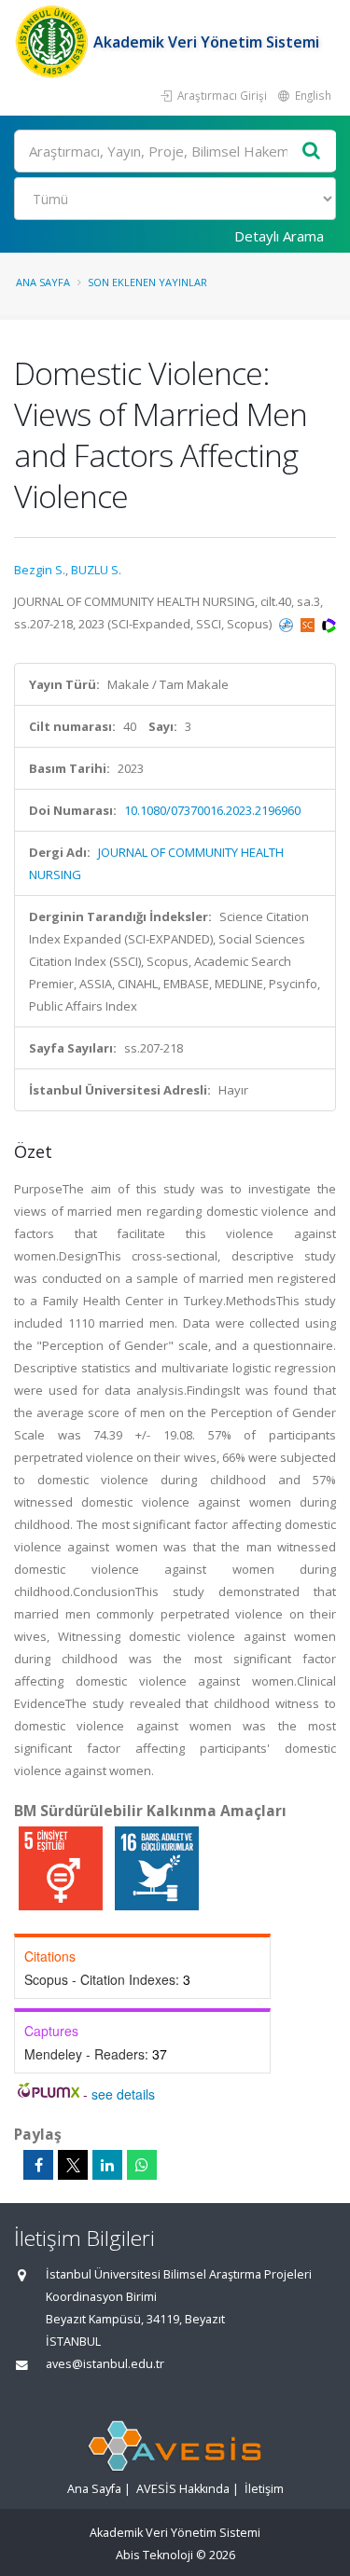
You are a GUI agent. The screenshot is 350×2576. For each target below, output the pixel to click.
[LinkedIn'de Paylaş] (107, 2165)
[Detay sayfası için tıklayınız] (62, 1867)
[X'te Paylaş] (73, 2165)
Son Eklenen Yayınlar (147, 282)
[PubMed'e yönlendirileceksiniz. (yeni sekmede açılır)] (287, 624)
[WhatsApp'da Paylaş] (142, 2165)
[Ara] (312, 152)
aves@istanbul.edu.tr (105, 2364)
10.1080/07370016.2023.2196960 (212, 810)
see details (123, 2094)
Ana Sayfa (43, 282)
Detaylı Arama (279, 236)
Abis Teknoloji (154, 2555)
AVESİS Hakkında (183, 2489)
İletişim (264, 2489)
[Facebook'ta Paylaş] (38, 2165)
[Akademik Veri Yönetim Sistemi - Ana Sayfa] (54, 42)
